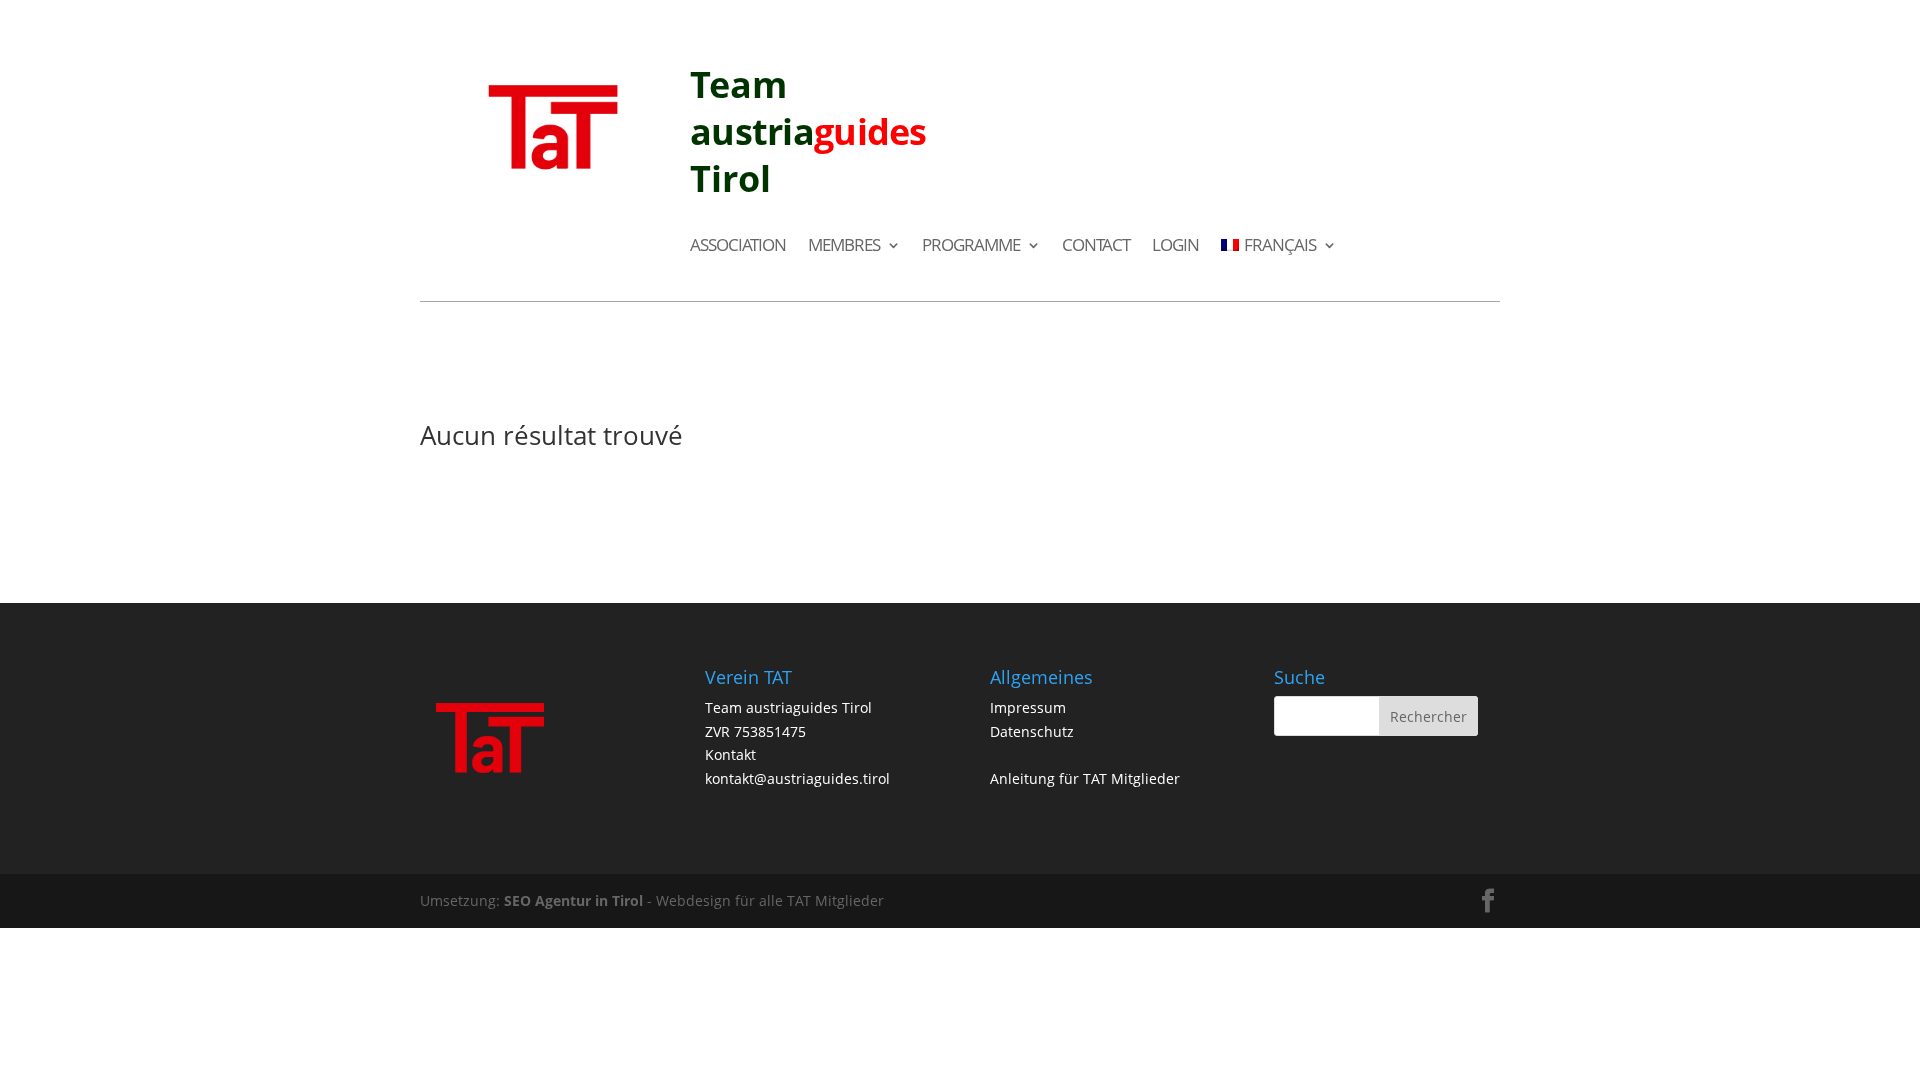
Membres (844, 246)
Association (738, 246)
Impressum (1028, 707)
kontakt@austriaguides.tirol (797, 778)
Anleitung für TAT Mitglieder (1085, 778)
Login (1175, 246)
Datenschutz (1032, 731)
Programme (971, 246)
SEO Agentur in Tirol (573, 900)
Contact (1096, 246)
